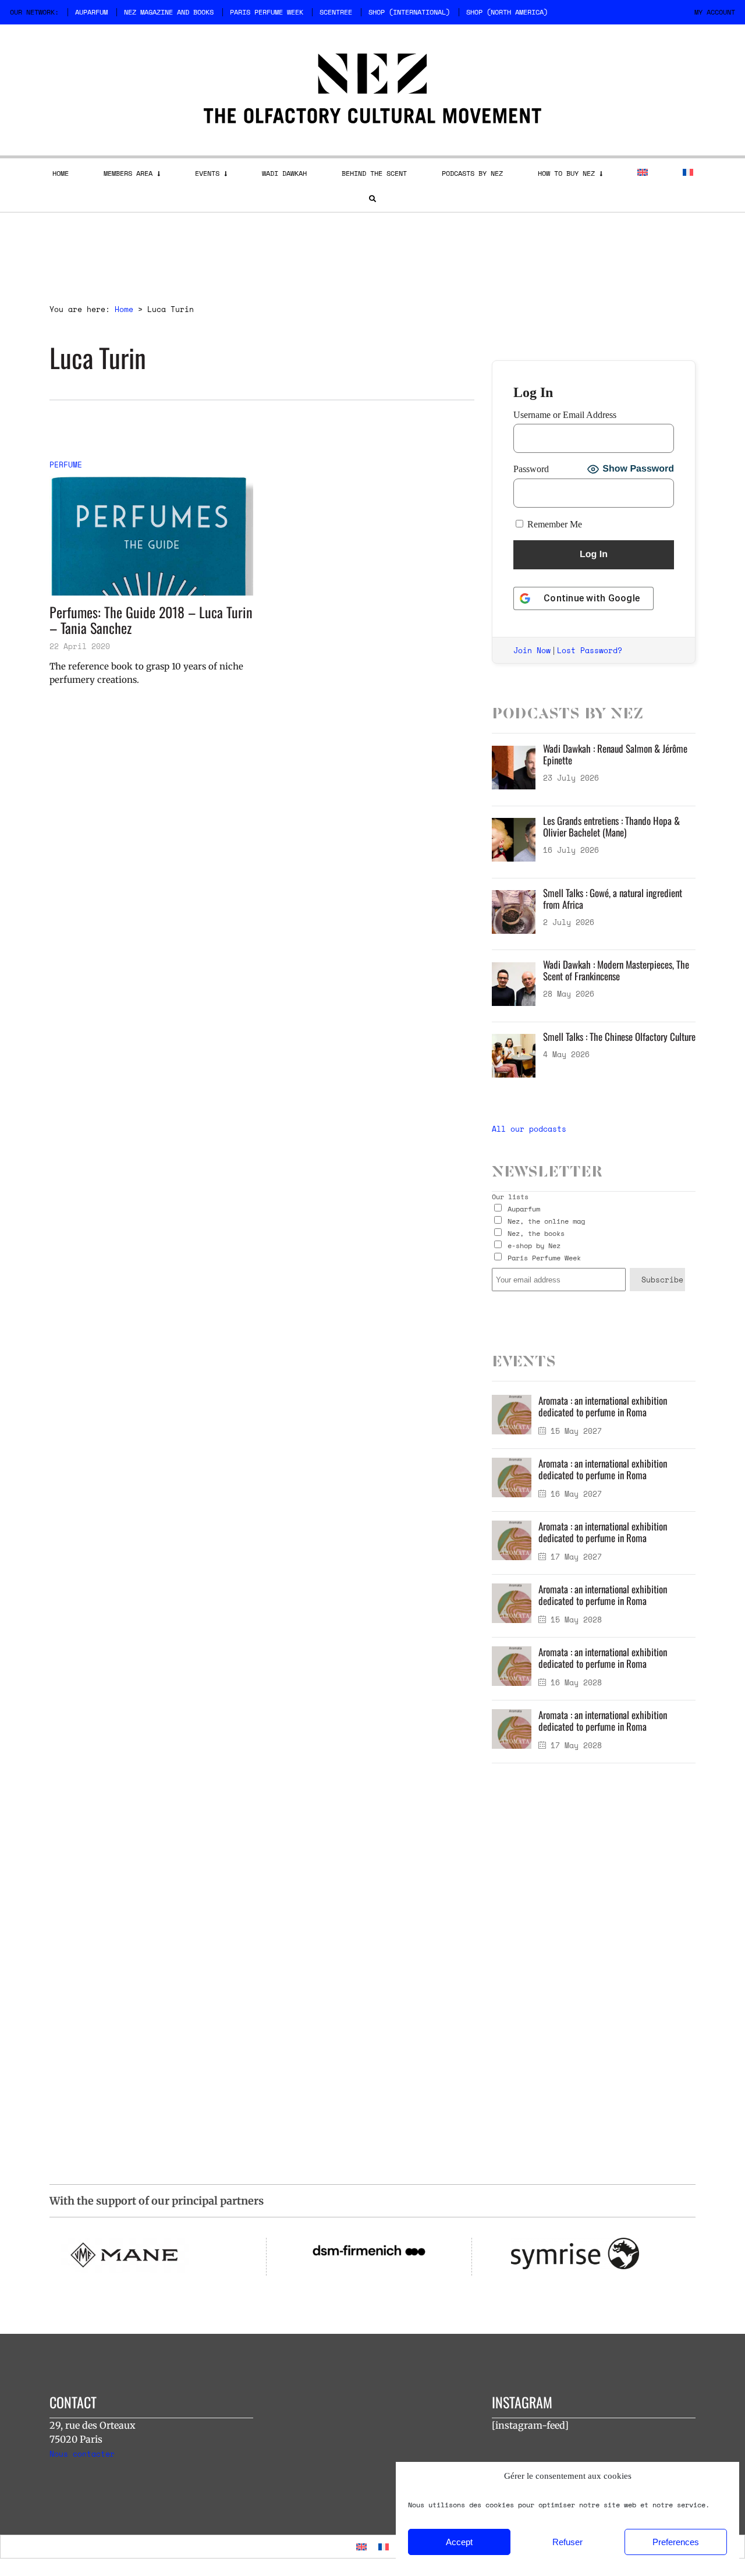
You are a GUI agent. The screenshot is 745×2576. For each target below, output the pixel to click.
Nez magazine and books (169, 12)
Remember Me (554, 524)
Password (531, 469)
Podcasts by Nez (472, 173)
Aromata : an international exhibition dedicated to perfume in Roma (603, 1406)
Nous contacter (82, 2454)
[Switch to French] (688, 172)
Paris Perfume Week (267, 12)
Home (61, 173)
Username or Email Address (565, 415)
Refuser (567, 2542)
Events (207, 173)
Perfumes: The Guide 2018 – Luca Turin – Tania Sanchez (151, 620)
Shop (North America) (507, 12)
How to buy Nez (566, 173)
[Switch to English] (361, 2547)
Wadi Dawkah (284, 173)
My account (715, 12)
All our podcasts (529, 1129)
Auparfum (91, 12)
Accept (459, 2542)
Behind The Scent (374, 173)
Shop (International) (409, 12)
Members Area (128, 173)
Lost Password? (590, 650)
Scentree (336, 12)
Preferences (676, 2542)
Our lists (510, 1197)
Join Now (532, 650)
